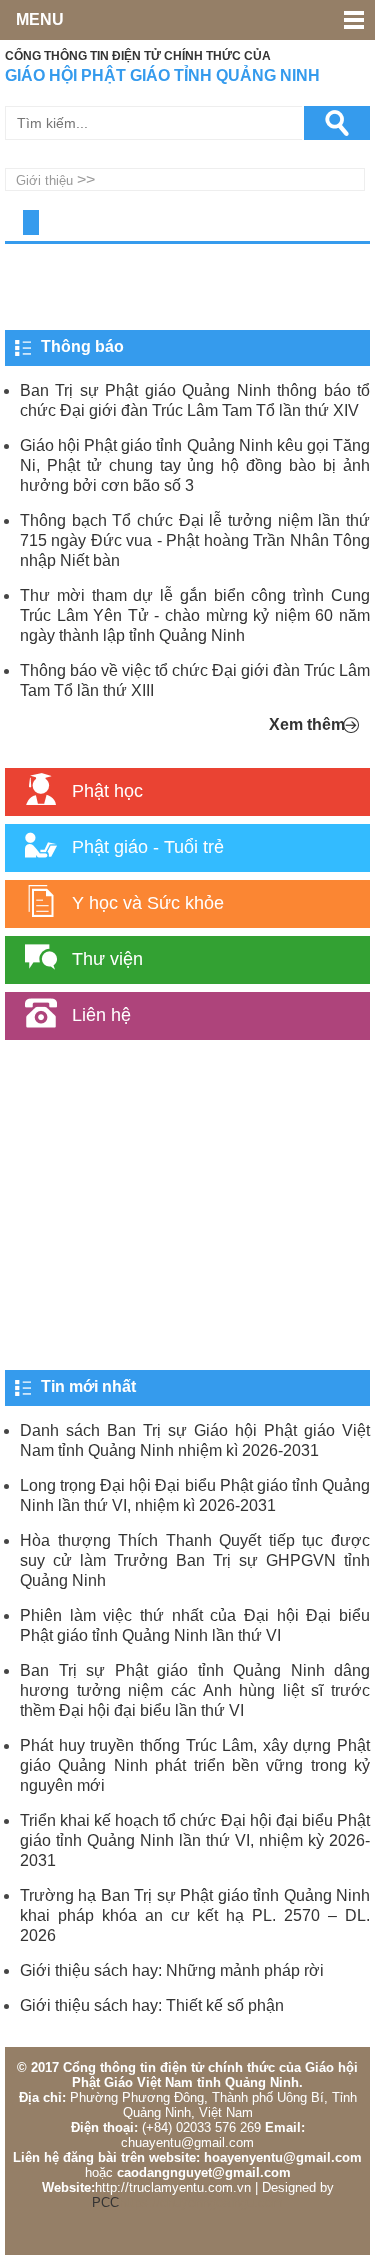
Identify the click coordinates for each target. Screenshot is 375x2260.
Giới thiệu (44, 180)
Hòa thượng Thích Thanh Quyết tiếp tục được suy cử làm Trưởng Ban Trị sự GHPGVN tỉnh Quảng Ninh (195, 1560)
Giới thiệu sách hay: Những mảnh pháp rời (172, 1970)
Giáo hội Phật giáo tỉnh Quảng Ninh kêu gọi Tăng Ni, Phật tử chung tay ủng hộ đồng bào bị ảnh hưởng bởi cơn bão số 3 (195, 465)
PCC (105, 2202)
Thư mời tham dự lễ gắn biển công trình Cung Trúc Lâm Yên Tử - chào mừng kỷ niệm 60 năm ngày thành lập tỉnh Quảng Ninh (195, 615)
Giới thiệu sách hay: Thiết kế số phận (152, 2005)
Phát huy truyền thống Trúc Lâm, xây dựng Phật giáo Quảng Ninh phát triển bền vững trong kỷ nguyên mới (195, 1765)
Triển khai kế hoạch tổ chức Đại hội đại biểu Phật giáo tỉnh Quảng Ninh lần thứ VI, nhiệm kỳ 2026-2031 (195, 1840)
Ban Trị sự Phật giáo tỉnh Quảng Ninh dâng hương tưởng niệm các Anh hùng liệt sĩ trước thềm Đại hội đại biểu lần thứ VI (195, 1690)
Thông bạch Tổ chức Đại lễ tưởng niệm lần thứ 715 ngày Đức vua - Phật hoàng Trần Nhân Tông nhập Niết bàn (195, 540)
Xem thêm (307, 724)
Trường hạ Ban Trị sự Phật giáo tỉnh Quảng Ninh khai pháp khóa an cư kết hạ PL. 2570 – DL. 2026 (195, 1915)
